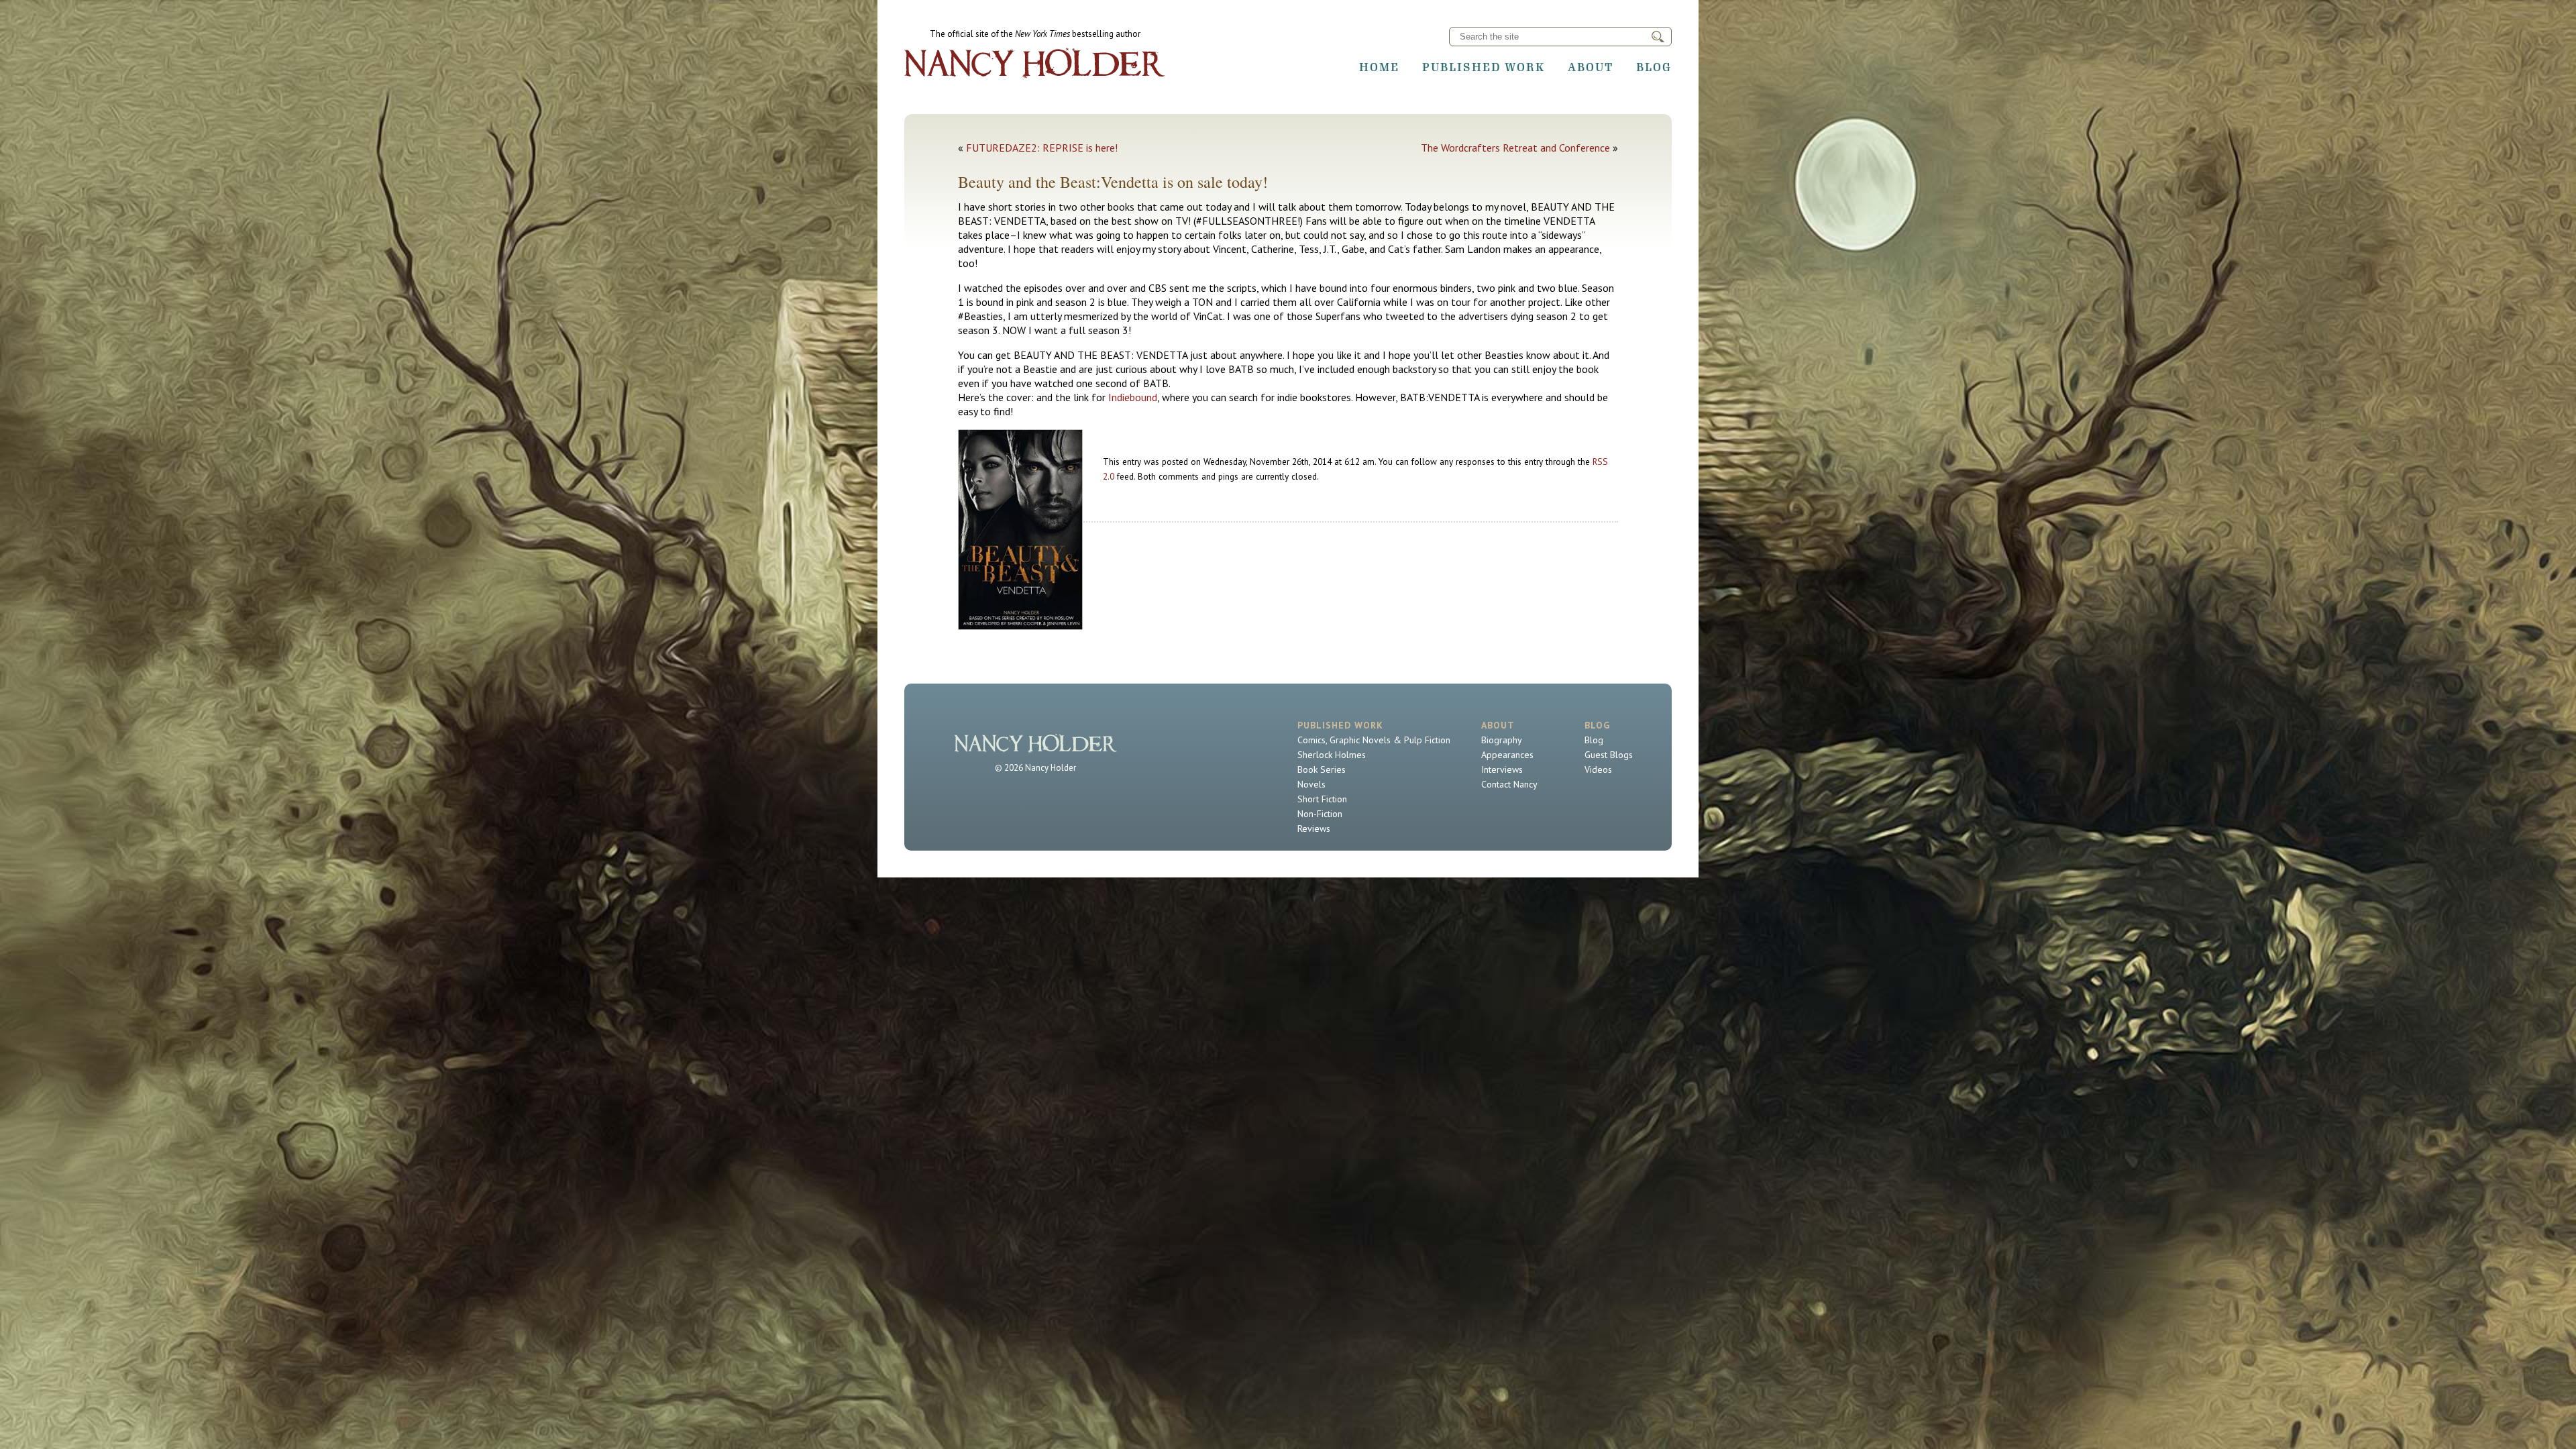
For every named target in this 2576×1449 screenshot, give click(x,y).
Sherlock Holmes (1332, 755)
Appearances (1507, 755)
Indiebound (1133, 397)
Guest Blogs (1609, 755)
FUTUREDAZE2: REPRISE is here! (1042, 148)
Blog (1654, 67)
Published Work (1484, 67)
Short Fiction (1322, 799)
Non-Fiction (1320, 814)
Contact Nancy (1509, 784)
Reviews (1314, 828)
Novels (1311, 784)
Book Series (1322, 769)
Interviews (1502, 769)
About (1591, 67)
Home (1379, 67)
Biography (1502, 740)
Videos (1598, 769)
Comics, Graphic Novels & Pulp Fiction (1374, 740)
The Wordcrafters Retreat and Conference (1515, 148)
